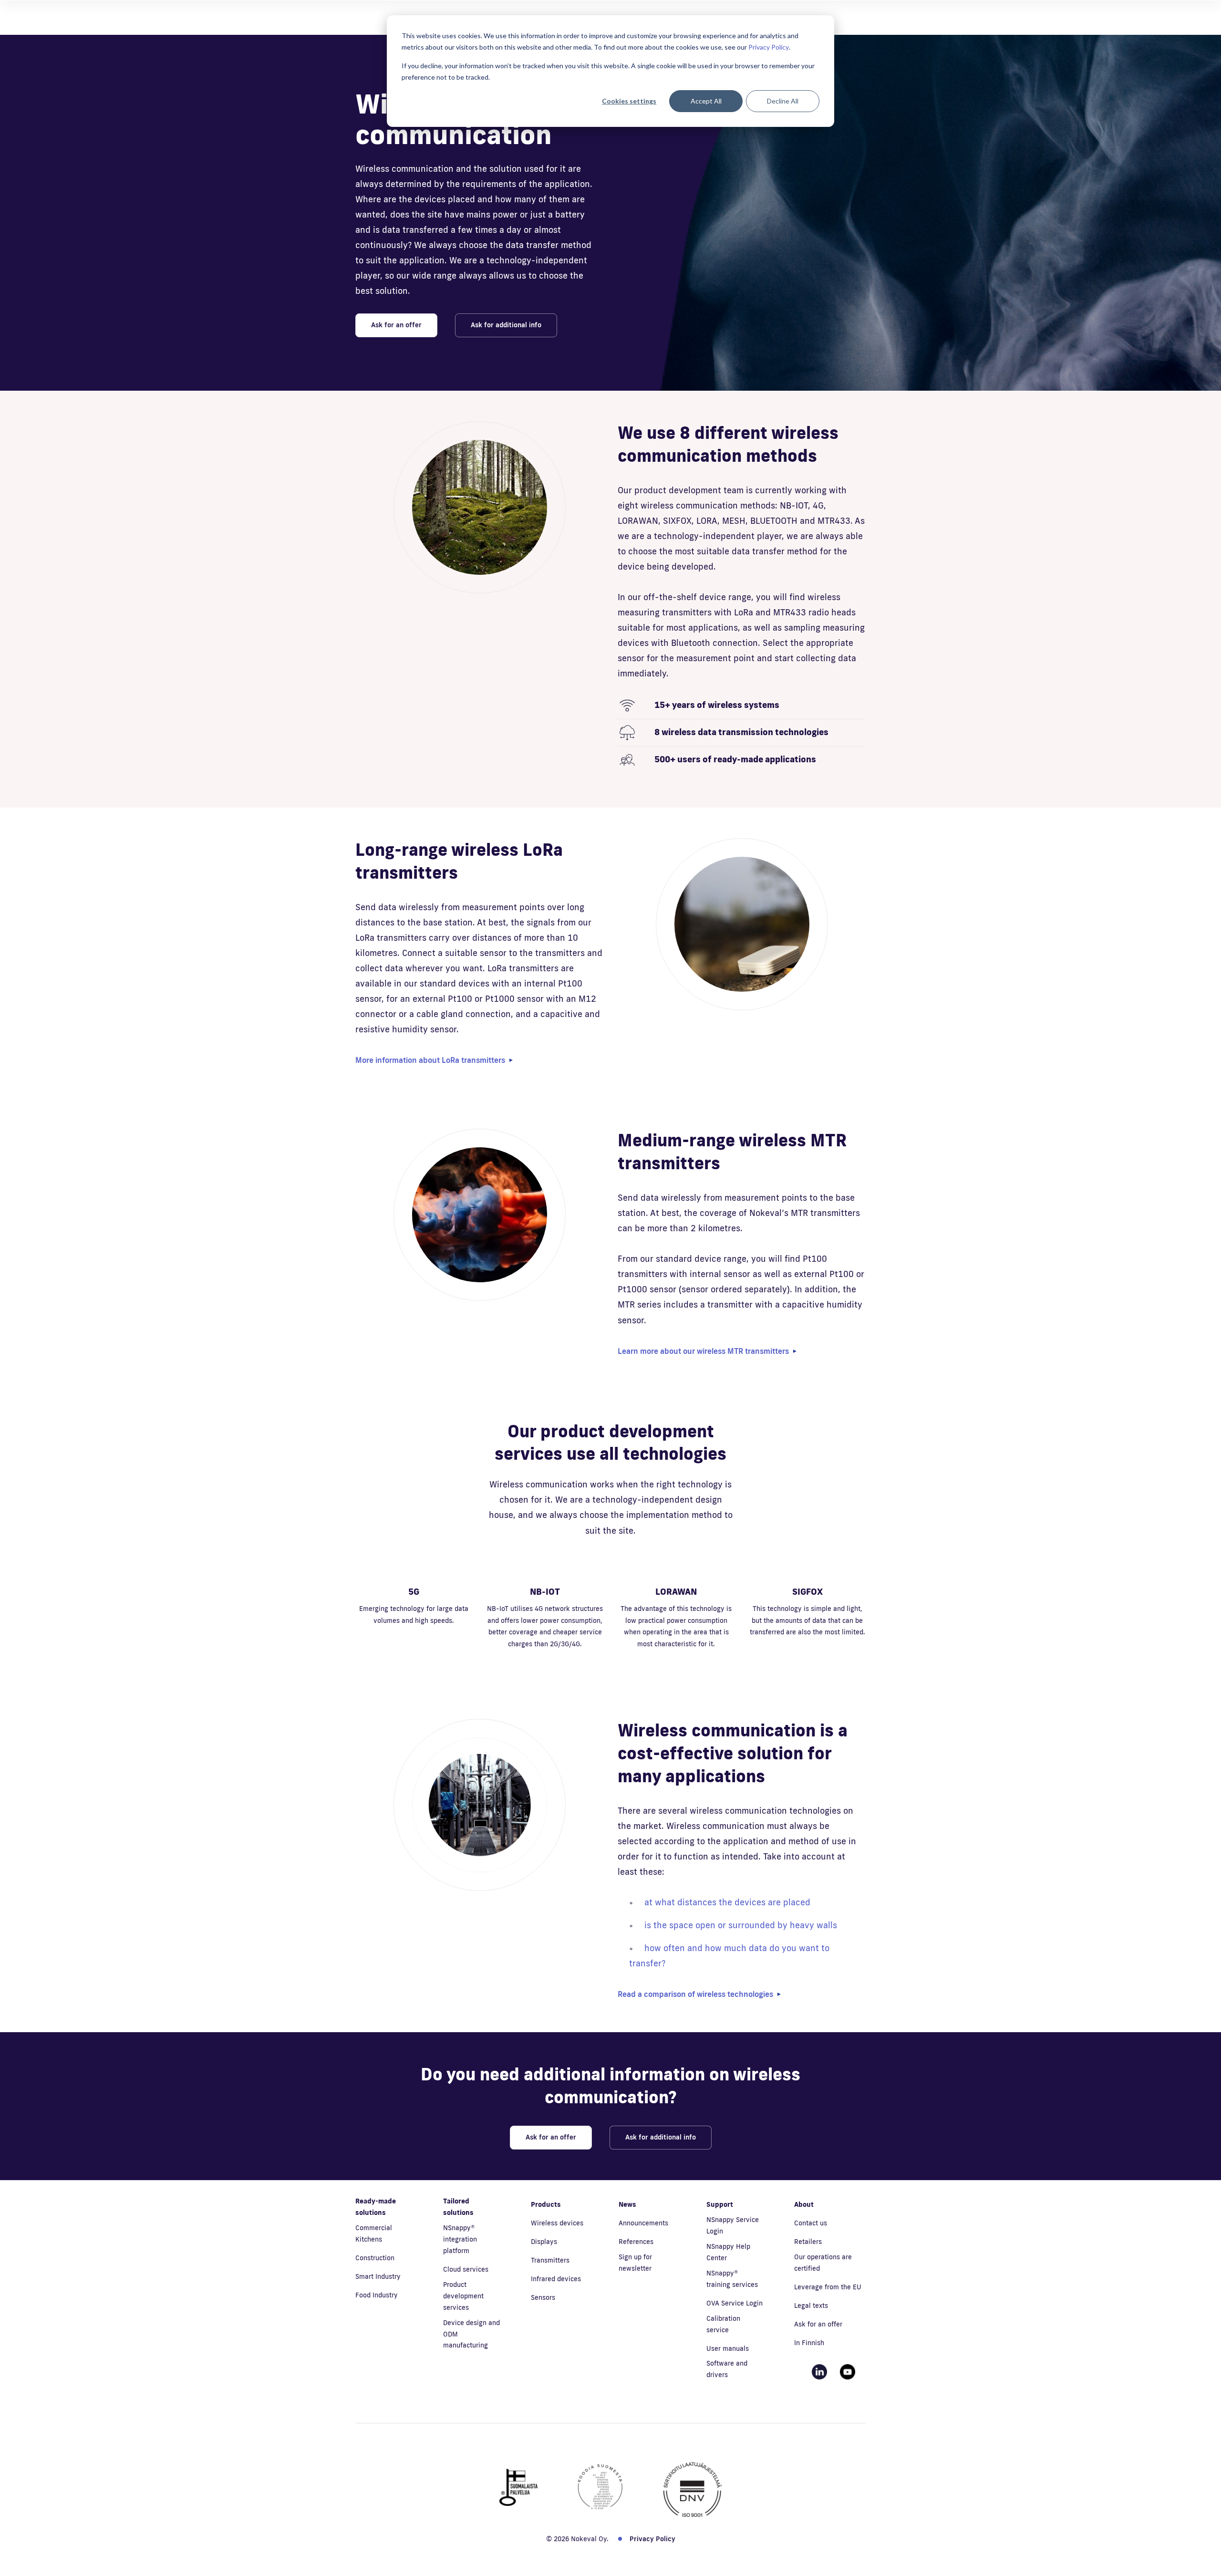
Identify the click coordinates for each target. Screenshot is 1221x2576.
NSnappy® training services (732, 2279)
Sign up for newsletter (635, 2263)
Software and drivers (727, 2369)
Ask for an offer (396, 325)
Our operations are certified (823, 2263)
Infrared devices (556, 2279)
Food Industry (377, 2295)
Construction (375, 2258)
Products (546, 2204)
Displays (544, 2242)
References (636, 2242)
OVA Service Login (735, 2303)
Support (720, 2204)
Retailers (808, 2242)
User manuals (728, 2348)
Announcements (643, 2223)
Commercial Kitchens (374, 2233)
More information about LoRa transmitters (430, 1060)
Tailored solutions (458, 2207)
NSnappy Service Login (733, 2225)
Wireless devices (557, 2223)
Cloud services (466, 2269)
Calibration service (723, 2324)
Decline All (783, 101)
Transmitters (550, 2260)
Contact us (811, 2223)
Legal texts (811, 2306)
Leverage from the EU (828, 2287)
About (804, 2204)
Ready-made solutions (376, 2207)
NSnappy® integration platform (460, 2239)
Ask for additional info (506, 325)
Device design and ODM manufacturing (471, 2334)
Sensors (543, 2297)
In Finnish (809, 2343)
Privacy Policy (769, 47)
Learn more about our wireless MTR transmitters (703, 1351)
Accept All (706, 101)
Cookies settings (629, 101)
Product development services (463, 2296)
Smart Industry (378, 2276)
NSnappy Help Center (728, 2252)
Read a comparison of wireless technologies (695, 1994)
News (627, 2204)
